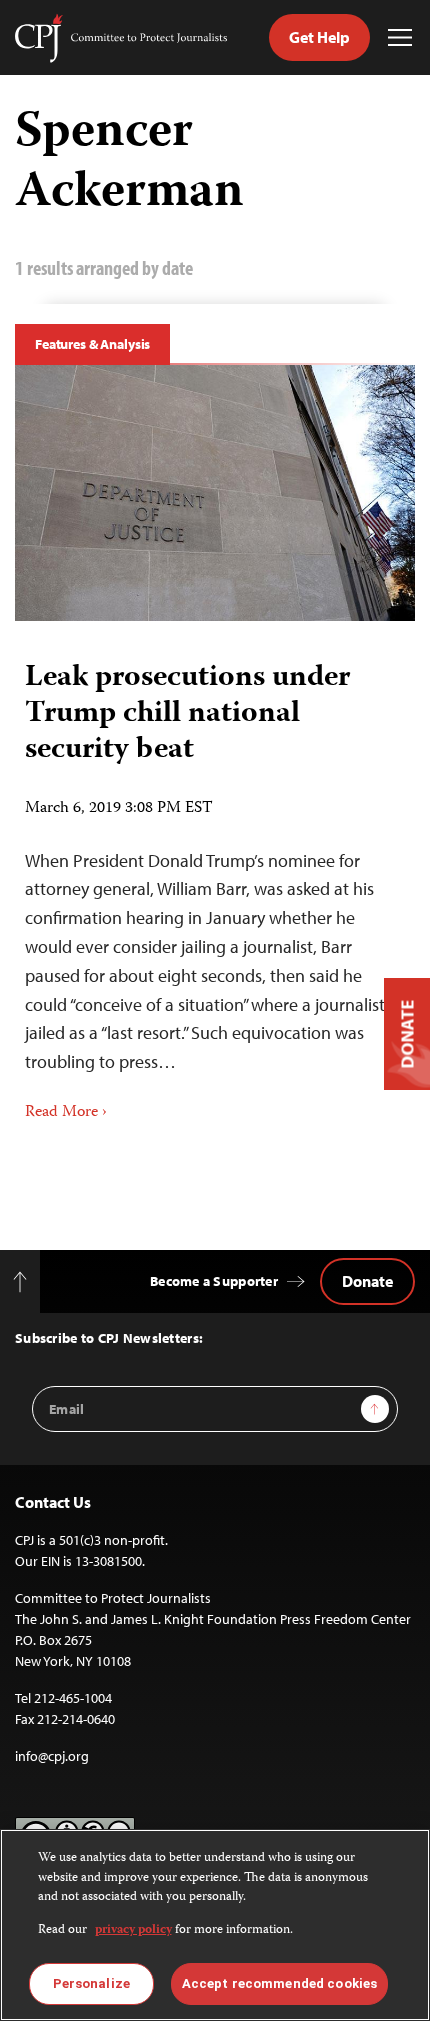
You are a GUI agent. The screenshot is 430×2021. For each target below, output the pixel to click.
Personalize (91, 1983)
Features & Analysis (92, 344)
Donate (367, 1281)
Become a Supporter (214, 1281)
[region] (215, 1925)
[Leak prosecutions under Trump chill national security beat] (215, 493)
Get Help (319, 37)
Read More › (66, 1113)
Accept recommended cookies (279, 1983)
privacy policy (133, 1930)
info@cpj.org (52, 1756)
